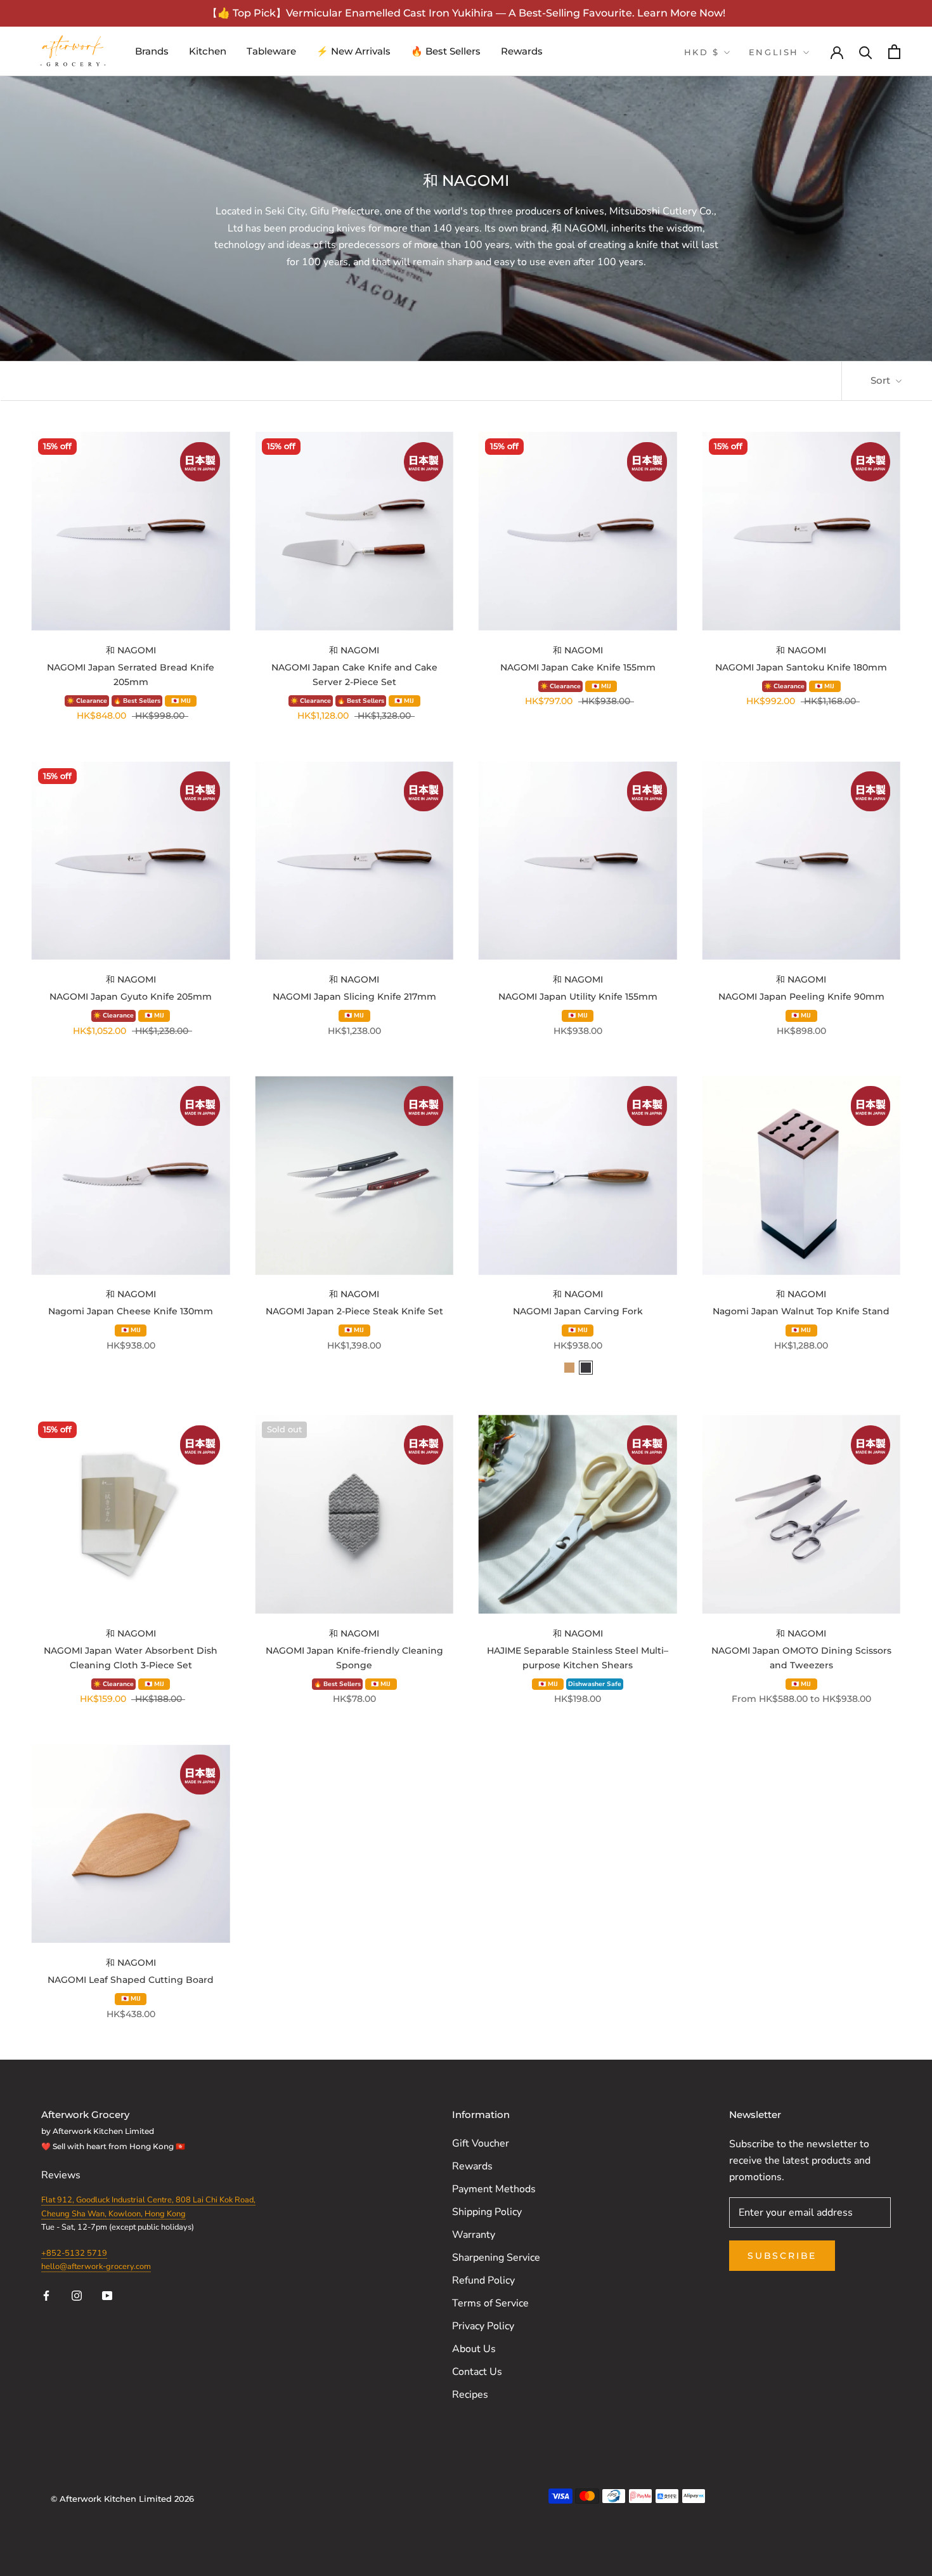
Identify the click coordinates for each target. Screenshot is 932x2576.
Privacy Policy (483, 2326)
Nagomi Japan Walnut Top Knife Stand (801, 1311)
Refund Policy (483, 2280)
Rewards (522, 51)
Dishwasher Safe (595, 1684)
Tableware (271, 51)
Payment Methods (494, 2189)
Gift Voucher (481, 2143)
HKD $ (702, 52)
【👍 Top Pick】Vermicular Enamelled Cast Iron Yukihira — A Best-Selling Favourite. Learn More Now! (466, 13)
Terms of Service (490, 2303)
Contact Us (477, 2372)
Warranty (474, 2235)
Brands (152, 51)
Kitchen (208, 51)
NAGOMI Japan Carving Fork (578, 1311)
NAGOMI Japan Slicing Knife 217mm (354, 997)
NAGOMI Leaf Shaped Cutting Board (131, 1980)
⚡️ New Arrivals (353, 51)
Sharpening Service (496, 2258)
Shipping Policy (487, 2212)
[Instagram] (77, 2294)
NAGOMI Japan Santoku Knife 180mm (801, 667)
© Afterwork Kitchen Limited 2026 (122, 2499)
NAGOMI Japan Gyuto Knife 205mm (131, 997)
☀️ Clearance (87, 701)
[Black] (586, 1368)
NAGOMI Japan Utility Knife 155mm (578, 997)
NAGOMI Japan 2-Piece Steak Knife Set (354, 1311)
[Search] (866, 52)
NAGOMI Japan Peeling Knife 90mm (801, 997)
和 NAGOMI (131, 650)
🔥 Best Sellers (446, 51)
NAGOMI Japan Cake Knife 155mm (578, 667)
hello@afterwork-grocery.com (96, 2266)
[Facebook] (46, 2294)
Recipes (470, 2395)
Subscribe (782, 2256)
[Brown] (569, 1368)
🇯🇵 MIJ (181, 701)
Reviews (62, 2175)
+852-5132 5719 (74, 2253)
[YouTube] (107, 2294)
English (774, 52)
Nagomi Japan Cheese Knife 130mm (131, 1311)
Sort (882, 380)
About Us (474, 2349)
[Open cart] (894, 52)
